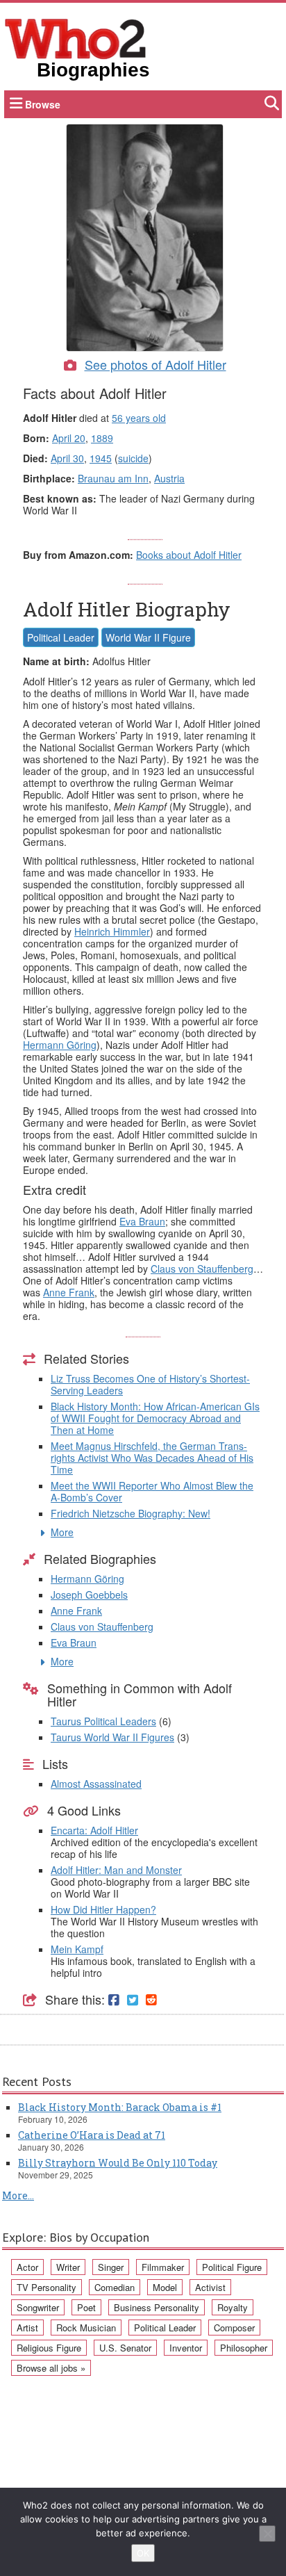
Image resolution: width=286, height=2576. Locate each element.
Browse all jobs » (51, 2368)
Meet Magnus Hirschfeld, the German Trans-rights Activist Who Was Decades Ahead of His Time (152, 1458)
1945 (101, 458)
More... (18, 2195)
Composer (234, 2328)
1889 (102, 438)
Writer (68, 2267)
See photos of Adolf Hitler (155, 364)
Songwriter (38, 2307)
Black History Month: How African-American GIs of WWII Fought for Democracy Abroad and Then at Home (155, 1418)
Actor (27, 2267)
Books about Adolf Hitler (189, 555)
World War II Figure (148, 637)
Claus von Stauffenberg (202, 1269)
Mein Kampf (77, 1949)
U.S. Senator (125, 2348)
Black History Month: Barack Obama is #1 (120, 2107)
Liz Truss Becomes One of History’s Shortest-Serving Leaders (150, 1384)
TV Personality (47, 2287)
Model (165, 2287)
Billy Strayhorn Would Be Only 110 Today (118, 2163)
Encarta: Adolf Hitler (94, 1830)
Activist (210, 2287)
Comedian (115, 2287)
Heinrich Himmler (112, 931)
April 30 (67, 458)
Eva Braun (142, 1221)
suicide (133, 458)
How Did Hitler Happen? (103, 1909)
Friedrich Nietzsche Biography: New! (131, 1513)
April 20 (69, 438)
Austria (169, 478)
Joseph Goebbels (89, 1595)
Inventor (186, 2348)
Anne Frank (69, 1292)
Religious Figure (49, 2348)
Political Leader (61, 637)
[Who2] (76, 38)
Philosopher (244, 2348)
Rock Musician (86, 2328)
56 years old (139, 418)
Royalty (233, 2307)
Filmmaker (163, 2267)
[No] (267, 2534)
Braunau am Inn (113, 478)
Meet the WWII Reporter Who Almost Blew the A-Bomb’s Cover (152, 1491)
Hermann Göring (60, 1045)
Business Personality (157, 2307)
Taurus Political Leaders (103, 1721)
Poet (86, 2307)
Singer (111, 2267)
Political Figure (232, 2267)
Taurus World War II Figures (112, 1737)
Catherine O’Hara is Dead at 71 (92, 2135)
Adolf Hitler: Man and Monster (116, 1870)
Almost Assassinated (96, 1784)
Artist (27, 2328)
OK (143, 2553)
